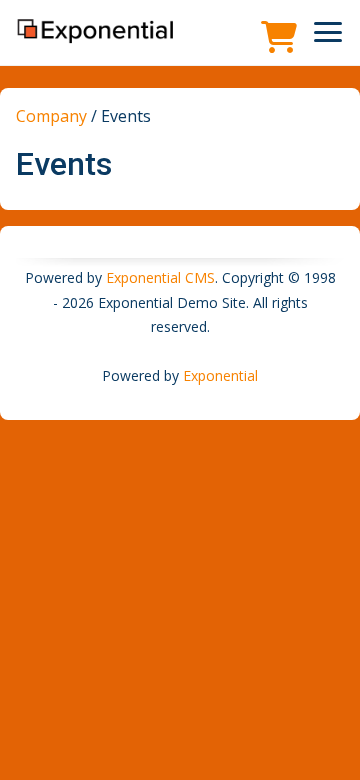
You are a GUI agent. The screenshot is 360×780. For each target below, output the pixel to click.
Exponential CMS (160, 277)
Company (51, 116)
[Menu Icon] (328, 32)
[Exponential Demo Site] (96, 32)
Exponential (220, 375)
